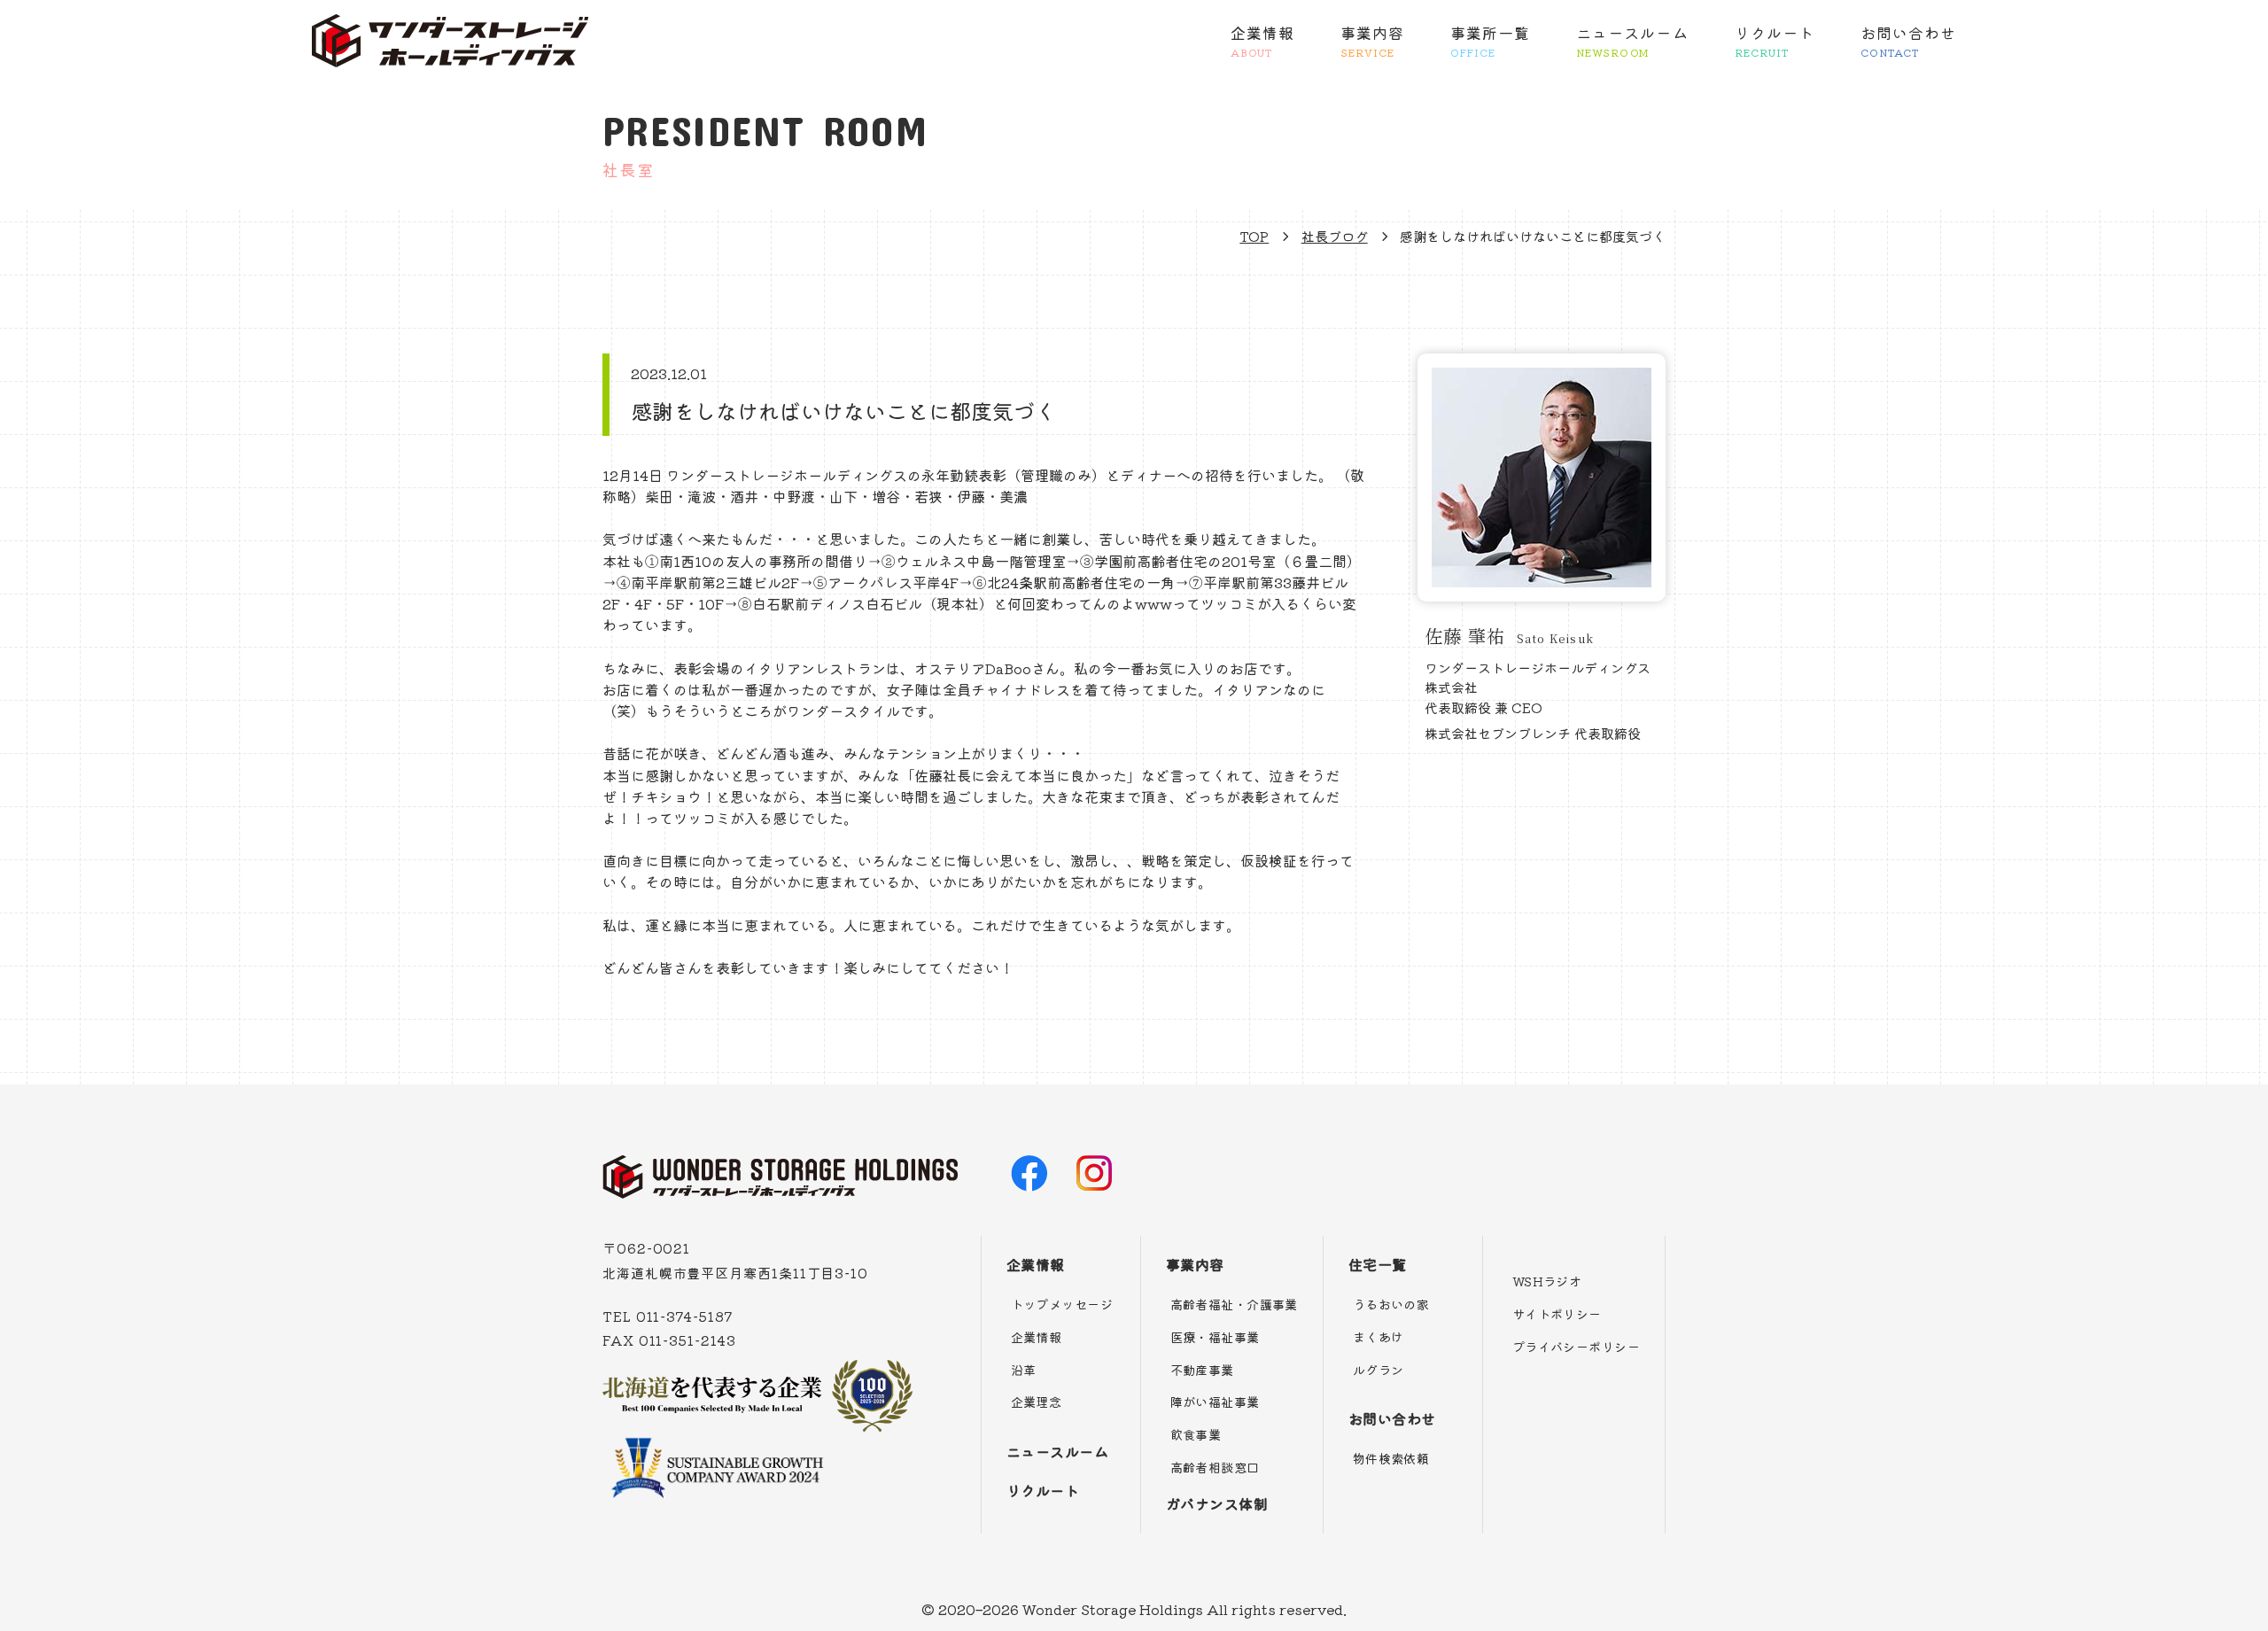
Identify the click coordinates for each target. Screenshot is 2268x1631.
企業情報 (1262, 40)
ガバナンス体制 (1217, 1503)
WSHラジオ (1547, 1281)
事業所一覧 (1490, 40)
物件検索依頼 (1391, 1458)
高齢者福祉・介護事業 (1234, 1304)
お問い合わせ (1908, 40)
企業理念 (1037, 1402)
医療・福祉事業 (1215, 1337)
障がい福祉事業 (1215, 1402)
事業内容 (1372, 40)
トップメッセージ (1062, 1304)
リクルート (1775, 40)
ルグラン (1379, 1370)
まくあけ (1379, 1337)
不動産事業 (1202, 1370)
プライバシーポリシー (1576, 1347)
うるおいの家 (1391, 1304)
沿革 (1024, 1370)
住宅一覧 (1378, 1264)
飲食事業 (1196, 1434)
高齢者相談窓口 (1215, 1467)
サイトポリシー (1557, 1314)
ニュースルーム (1632, 40)
